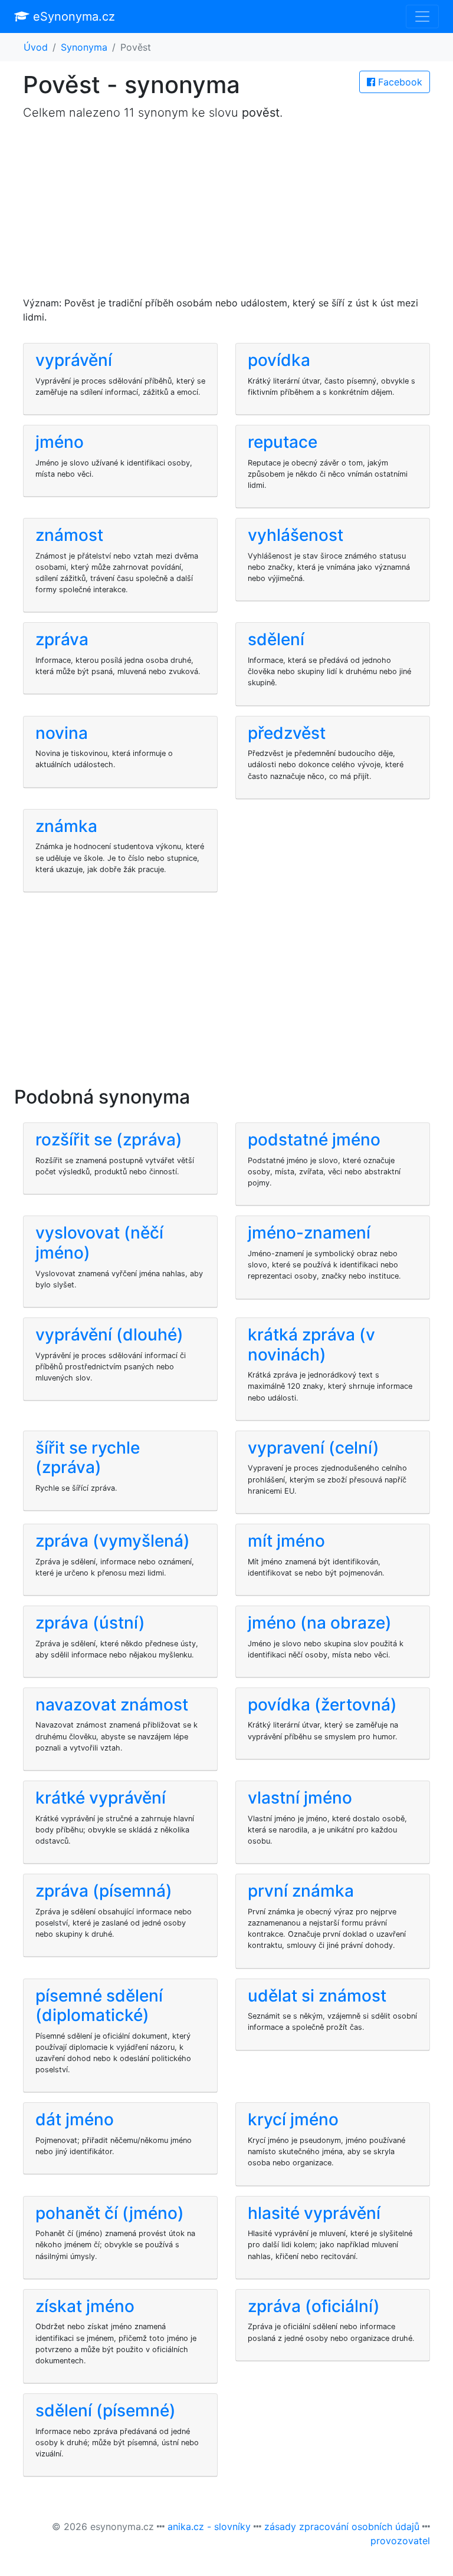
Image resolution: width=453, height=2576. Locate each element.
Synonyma (84, 47)
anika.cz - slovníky (209, 2527)
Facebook (399, 82)
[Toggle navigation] (422, 16)
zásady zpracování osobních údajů (342, 2527)
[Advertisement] (226, 213)
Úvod (36, 47)
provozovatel (400, 2541)
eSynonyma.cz (72, 16)
